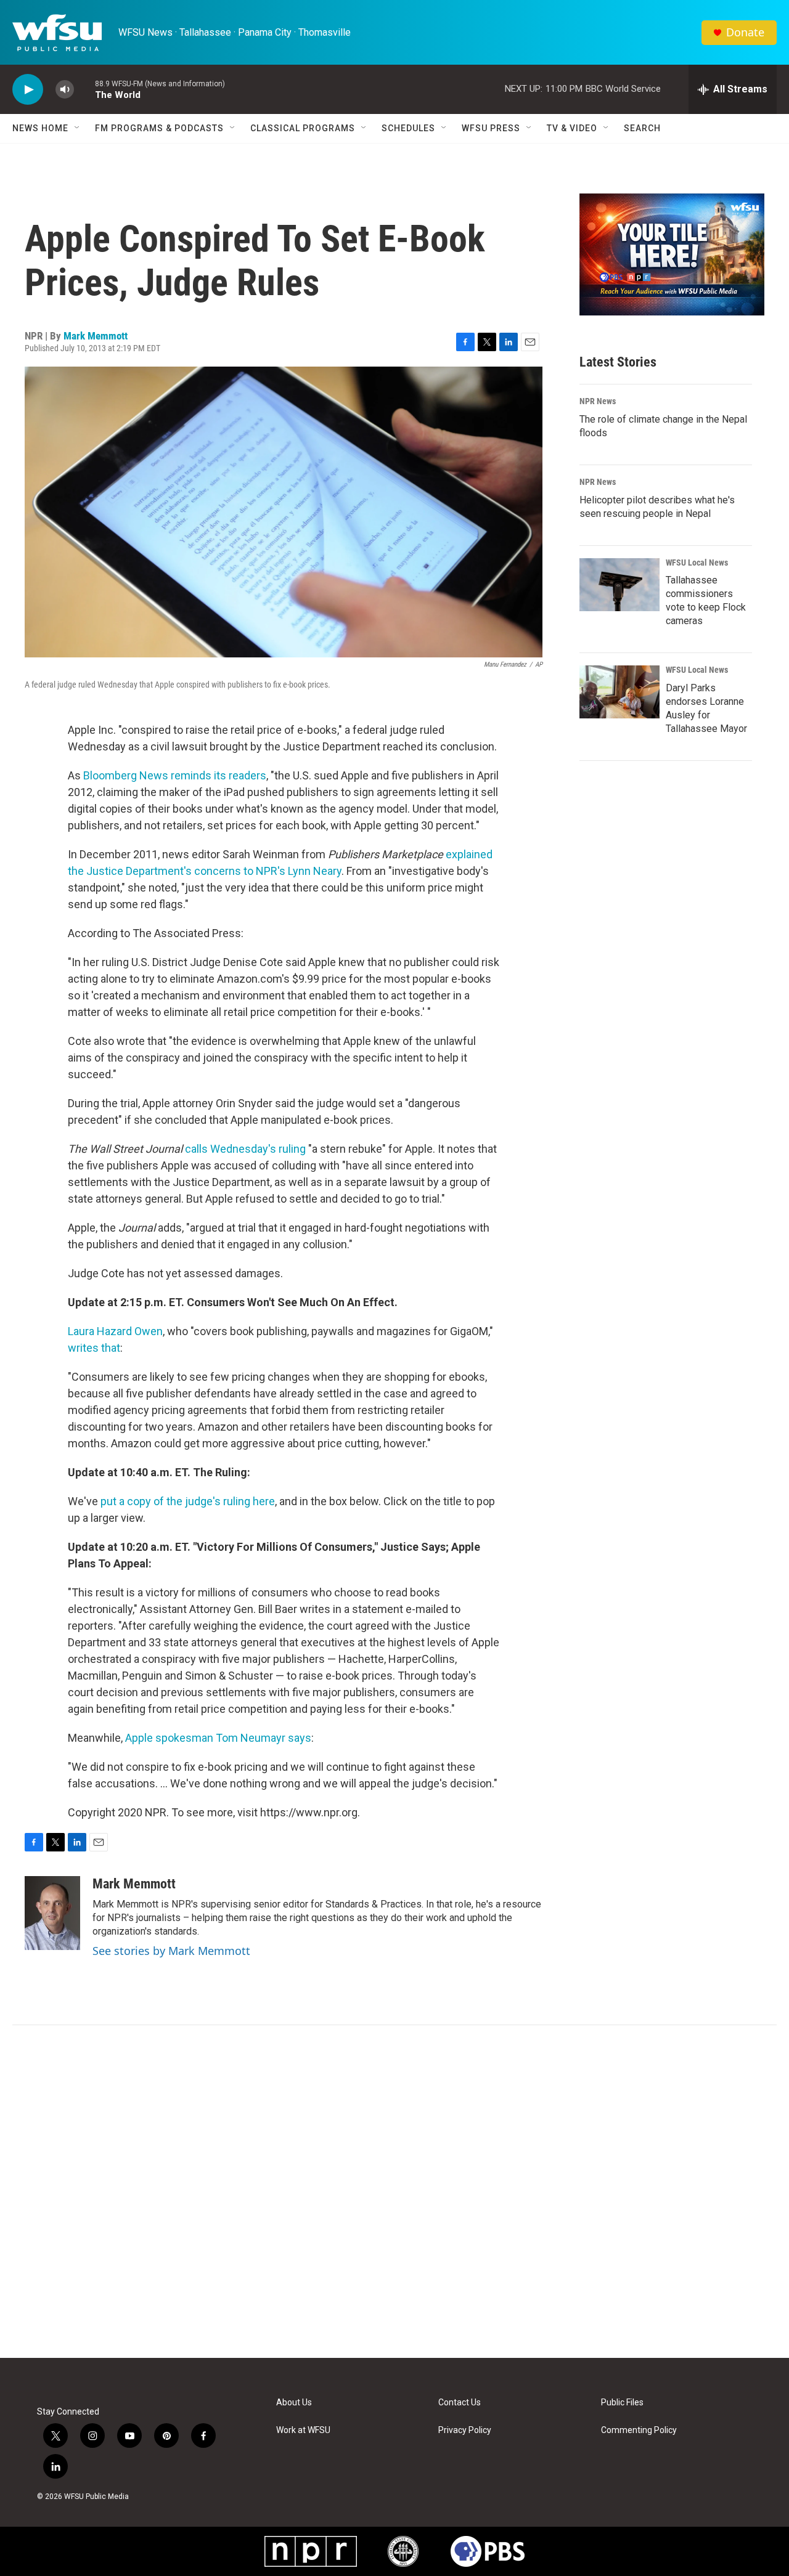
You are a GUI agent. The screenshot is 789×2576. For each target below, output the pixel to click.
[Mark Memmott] (52, 1913)
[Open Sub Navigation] (78, 128)
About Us (294, 2403)
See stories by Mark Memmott (171, 1951)
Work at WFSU (303, 2430)
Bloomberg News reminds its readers (175, 775)
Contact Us (460, 2403)
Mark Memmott (96, 336)
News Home (40, 128)
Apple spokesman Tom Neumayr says (218, 1738)
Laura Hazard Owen (115, 1331)
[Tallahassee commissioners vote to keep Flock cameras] (619, 585)
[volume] (65, 90)
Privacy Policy (465, 2430)
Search (642, 128)
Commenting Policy (639, 2430)
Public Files (622, 2403)
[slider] (84, 89)
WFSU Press (491, 128)
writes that (94, 1348)
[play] (28, 90)
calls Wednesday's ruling (245, 1149)
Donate (745, 32)
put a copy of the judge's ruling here (188, 1501)
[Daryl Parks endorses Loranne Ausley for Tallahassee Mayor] (619, 692)
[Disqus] (394, 2192)
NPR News (598, 401)
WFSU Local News (697, 563)
